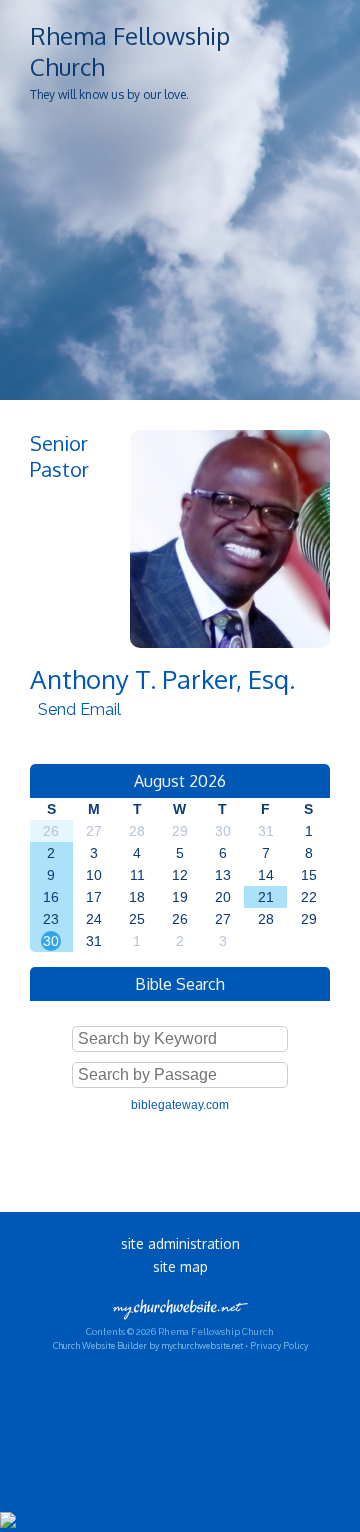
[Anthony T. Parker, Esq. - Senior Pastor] (230, 642)
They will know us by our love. (109, 94)
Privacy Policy (279, 1345)
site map (180, 1266)
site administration (180, 1243)
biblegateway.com (180, 1105)
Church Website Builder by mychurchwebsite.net (148, 1345)
